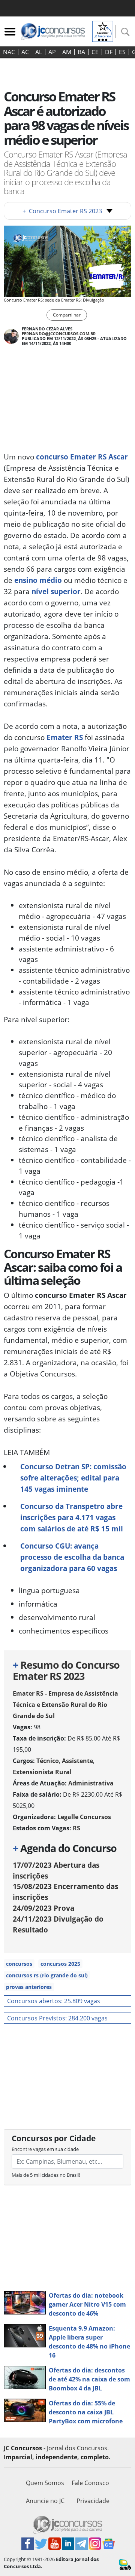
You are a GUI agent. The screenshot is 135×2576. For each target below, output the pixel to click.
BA (81, 52)
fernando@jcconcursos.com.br (59, 334)
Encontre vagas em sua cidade (45, 2149)
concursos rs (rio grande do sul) (47, 1975)
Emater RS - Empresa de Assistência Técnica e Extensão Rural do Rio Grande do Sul (65, 1705)
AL (39, 52)
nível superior (56, 591)
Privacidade (93, 2501)
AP (52, 52)
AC (25, 52)
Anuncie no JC (45, 2501)
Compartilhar (67, 315)
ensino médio (38, 580)
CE (95, 52)
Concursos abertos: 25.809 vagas (54, 2001)
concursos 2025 (60, 1964)
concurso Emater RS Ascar (82, 457)
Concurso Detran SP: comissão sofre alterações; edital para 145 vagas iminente (73, 1478)
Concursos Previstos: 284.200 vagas (57, 2018)
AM (67, 52)
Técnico (48, 1761)
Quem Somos (45, 2483)
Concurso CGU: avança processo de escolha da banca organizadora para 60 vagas (72, 1557)
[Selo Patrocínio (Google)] (103, 31)
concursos (19, 1964)
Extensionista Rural (42, 1772)
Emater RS (65, 737)
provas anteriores (29, 1987)
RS (76, 1828)
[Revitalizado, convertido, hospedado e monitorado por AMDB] (125, 2564)
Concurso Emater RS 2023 (62, 211)
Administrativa (91, 1783)
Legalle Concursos (84, 1817)
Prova (43, 1908)
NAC (9, 52)
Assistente (77, 1761)
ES (122, 52)
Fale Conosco (90, 2483)
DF (109, 52)
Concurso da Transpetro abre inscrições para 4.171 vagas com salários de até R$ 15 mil (72, 1517)
